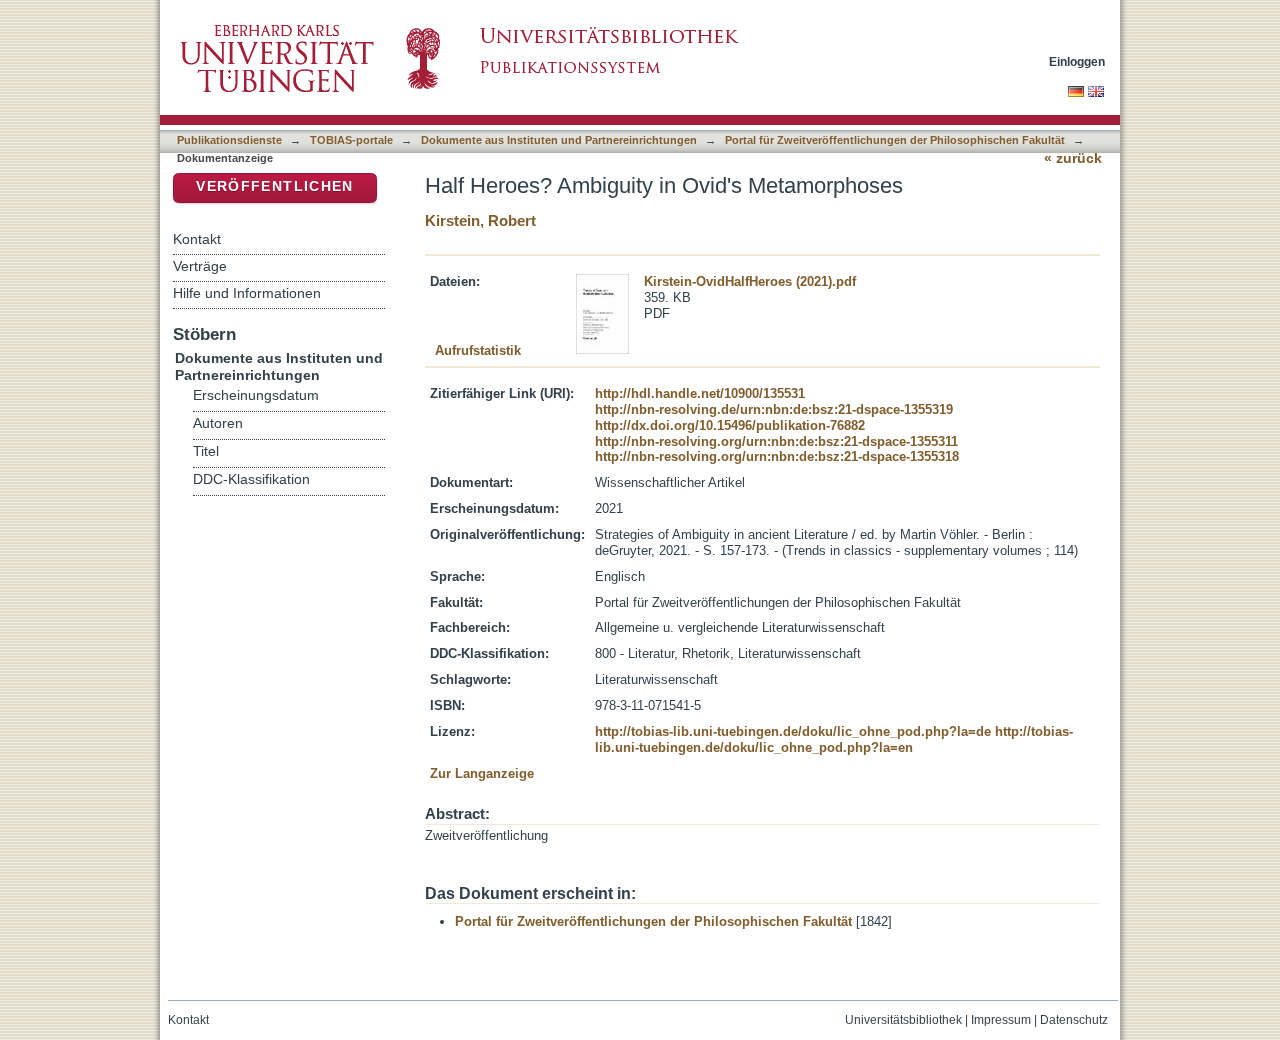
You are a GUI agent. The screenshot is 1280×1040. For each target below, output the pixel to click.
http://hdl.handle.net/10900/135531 (700, 393)
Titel (206, 451)
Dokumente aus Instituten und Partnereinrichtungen (559, 140)
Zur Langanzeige (482, 773)
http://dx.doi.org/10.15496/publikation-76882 (730, 425)
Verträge (200, 266)
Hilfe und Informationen (247, 293)
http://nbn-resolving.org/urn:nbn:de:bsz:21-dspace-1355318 (777, 456)
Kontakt (197, 239)
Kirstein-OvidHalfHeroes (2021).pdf (750, 281)
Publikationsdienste (229, 140)
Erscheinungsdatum (256, 395)
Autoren (218, 423)
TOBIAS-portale (351, 140)
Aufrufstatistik (478, 350)
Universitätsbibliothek (903, 1020)
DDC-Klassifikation (251, 479)
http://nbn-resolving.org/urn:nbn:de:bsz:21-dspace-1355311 (776, 441)
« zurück (1073, 158)
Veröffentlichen (274, 186)
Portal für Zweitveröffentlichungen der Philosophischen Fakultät (895, 140)
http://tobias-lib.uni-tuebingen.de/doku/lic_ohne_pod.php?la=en (834, 739)
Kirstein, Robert (480, 220)
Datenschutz (1074, 1020)
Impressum (1001, 1020)
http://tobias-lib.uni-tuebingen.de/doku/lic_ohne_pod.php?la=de (793, 731)
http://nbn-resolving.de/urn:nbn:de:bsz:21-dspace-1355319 (774, 409)
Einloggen (1077, 61)
